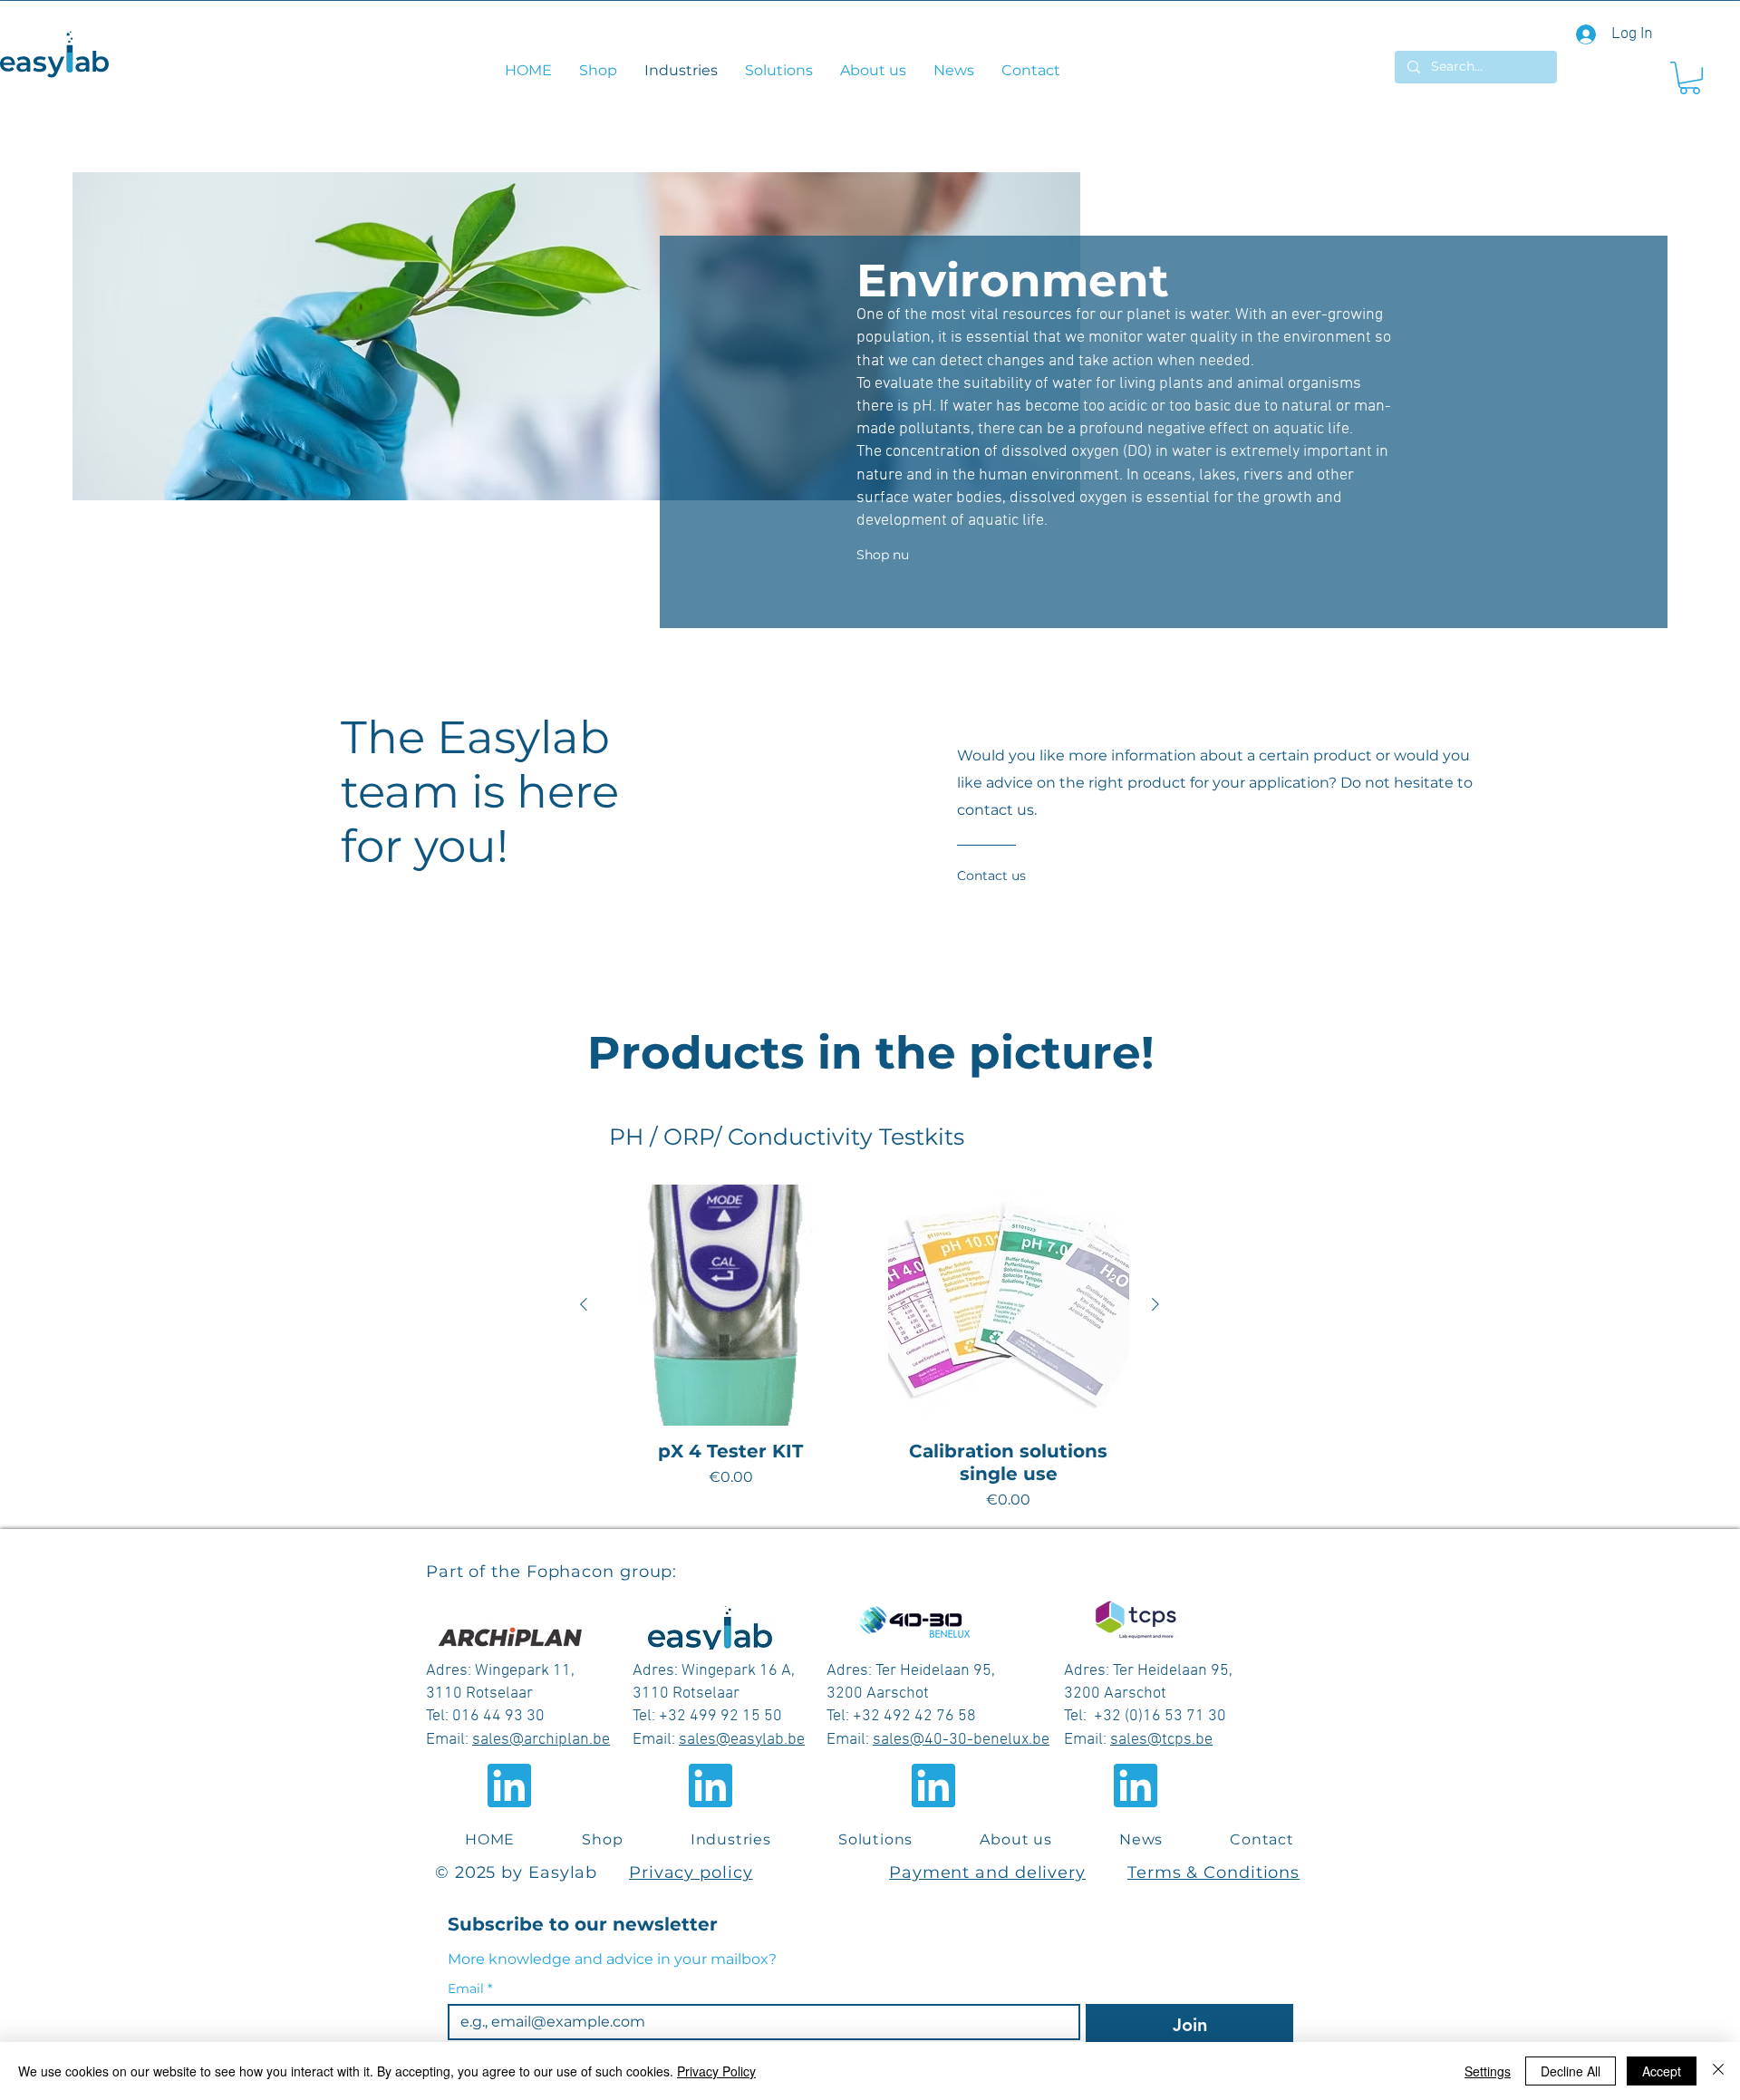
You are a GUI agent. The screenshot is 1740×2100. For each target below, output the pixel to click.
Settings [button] (1488, 2071)
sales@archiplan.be (541, 1740)
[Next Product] (1155, 1304)
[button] (1690, 78)
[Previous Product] (584, 1304)
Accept (1662, 2071)
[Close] (1718, 2071)
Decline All (1571, 2071)
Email (470, 1989)
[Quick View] (731, 1306)
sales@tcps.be (1161, 1740)
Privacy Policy (716, 2071)
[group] (870, 1348)
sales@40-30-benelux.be (961, 1740)
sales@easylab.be (742, 1740)
